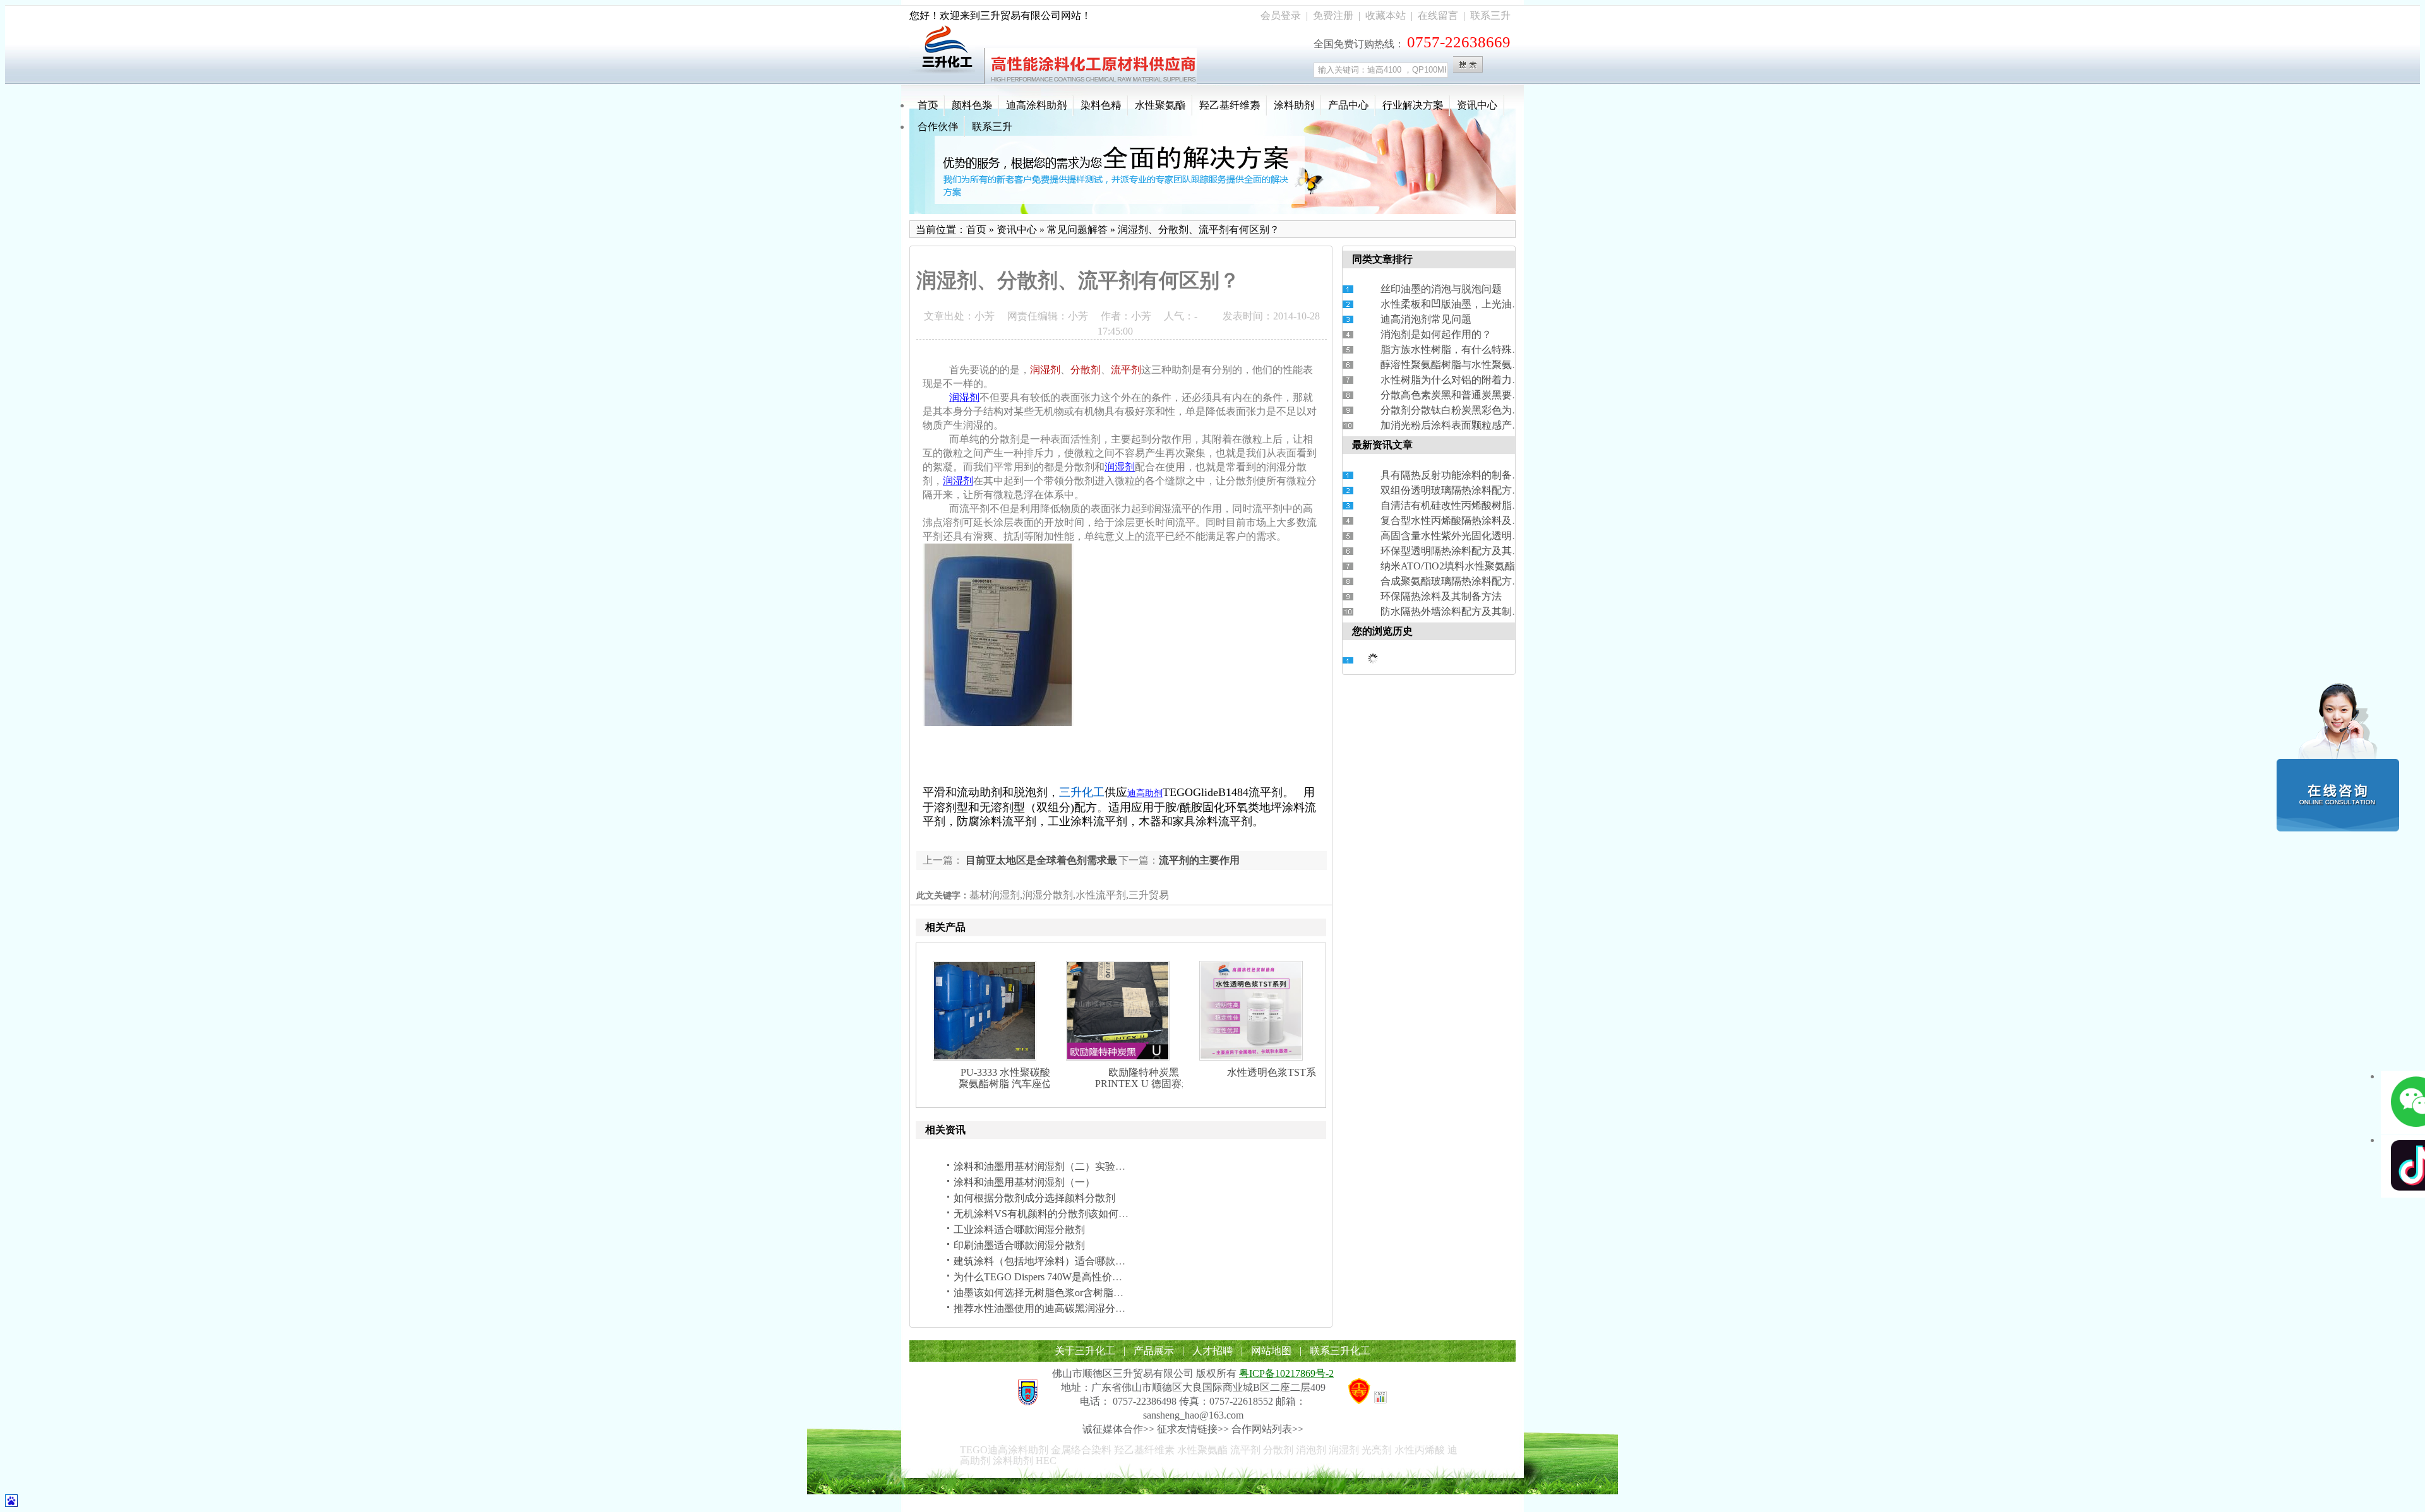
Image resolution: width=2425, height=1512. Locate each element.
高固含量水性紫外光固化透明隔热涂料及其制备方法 (1497, 536)
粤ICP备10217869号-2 (1286, 1373)
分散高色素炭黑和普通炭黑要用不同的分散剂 (1482, 395)
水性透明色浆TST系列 (1277, 1072)
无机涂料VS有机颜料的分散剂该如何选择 (1046, 1214)
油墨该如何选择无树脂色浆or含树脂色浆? (1046, 1293)
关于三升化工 (1085, 1351)
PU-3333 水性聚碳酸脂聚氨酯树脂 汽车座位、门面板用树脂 (1010, 1084)
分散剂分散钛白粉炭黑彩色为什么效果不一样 (1482, 410)
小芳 (985, 316)
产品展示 (1154, 1351)
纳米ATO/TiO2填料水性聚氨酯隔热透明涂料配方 (1488, 566)
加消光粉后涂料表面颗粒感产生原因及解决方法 (1487, 425)
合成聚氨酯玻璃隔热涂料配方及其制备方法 (1476, 581)
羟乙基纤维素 (1230, 105)
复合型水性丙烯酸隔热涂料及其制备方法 (1471, 521)
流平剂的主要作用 (1199, 860)
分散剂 (1086, 370)
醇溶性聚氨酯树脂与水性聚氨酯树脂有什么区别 (1487, 365)
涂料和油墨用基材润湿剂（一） (1024, 1182)
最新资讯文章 (1382, 445)
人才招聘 (1212, 1351)
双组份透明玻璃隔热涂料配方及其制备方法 (1476, 490)
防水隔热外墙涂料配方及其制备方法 (1461, 611)
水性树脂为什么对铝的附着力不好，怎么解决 (1482, 380)
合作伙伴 (938, 127)
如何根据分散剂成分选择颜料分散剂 (1034, 1198)
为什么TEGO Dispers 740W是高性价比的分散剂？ (1063, 1277)
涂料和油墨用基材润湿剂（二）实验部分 (1045, 1166)
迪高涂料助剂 (1036, 105)
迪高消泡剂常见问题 (1426, 319)
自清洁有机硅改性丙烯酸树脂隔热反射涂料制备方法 (1497, 505)
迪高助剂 (1145, 793)
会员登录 (1281, 15)
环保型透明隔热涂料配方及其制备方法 (1466, 551)
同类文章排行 (1382, 259)
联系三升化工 (1340, 1351)
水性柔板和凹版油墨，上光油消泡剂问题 (1471, 304)
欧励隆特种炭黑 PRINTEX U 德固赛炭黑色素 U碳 (1143, 1084)
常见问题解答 (1077, 229)
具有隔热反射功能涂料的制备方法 (1456, 475)
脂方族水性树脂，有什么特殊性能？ (1461, 349)
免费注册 (1333, 15)
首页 (928, 105)
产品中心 (1348, 105)
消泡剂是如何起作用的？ (1436, 334)
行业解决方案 (1413, 105)
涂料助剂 (1294, 105)
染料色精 (1101, 105)
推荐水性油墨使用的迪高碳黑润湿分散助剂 (1050, 1308)
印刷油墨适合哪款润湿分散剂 (1019, 1245)
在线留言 (1438, 15)
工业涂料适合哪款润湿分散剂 (1019, 1229)
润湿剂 (1045, 370)
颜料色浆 (972, 105)
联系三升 (1490, 15)
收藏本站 (1386, 15)
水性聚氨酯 (1160, 105)
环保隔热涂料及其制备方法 (1441, 596)
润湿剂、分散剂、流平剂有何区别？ (1199, 229)
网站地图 (1271, 1351)
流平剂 (1126, 370)
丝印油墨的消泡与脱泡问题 (1441, 289)
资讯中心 (1477, 105)
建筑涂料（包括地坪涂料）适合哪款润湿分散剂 (1060, 1261)
